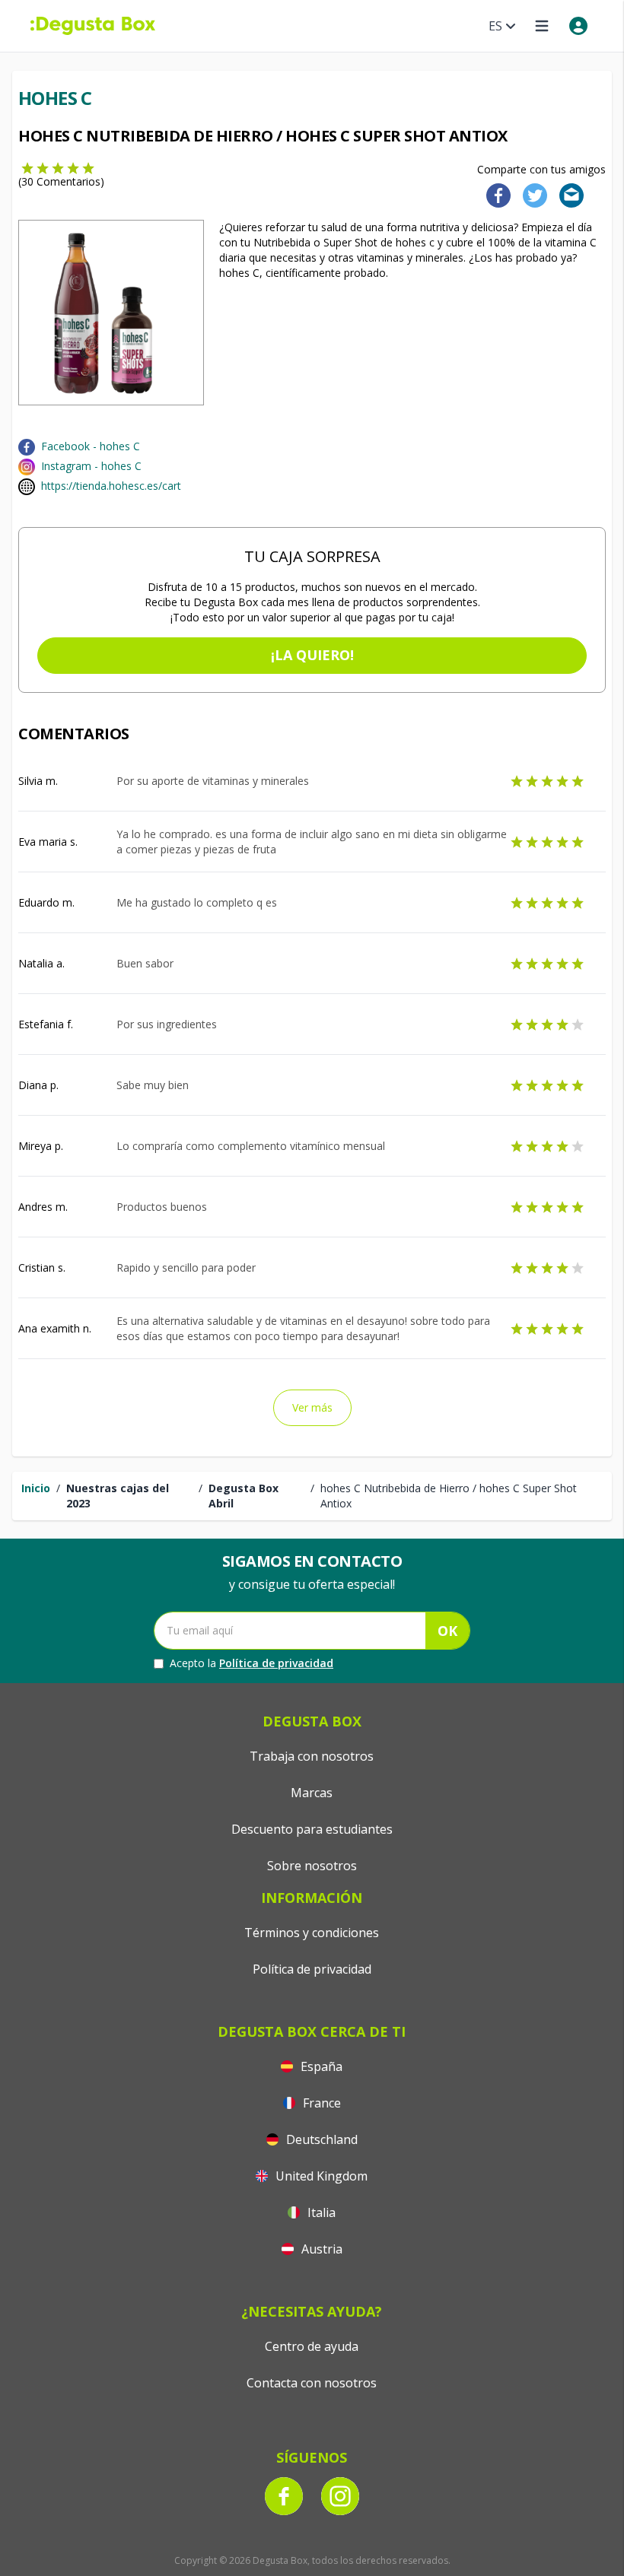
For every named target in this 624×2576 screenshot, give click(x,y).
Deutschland (320, 2139)
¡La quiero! (312, 655)
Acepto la (252, 1663)
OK (447, 1631)
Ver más (312, 1407)
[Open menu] (542, 26)
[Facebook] (494, 194)
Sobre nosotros (312, 1866)
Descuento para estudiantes (312, 1829)
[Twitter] (532, 194)
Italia (320, 2212)
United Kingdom (320, 2176)
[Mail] (567, 194)
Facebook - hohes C (91, 446)
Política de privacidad (276, 1663)
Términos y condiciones (312, 1933)
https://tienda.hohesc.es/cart (111, 486)
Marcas (312, 1793)
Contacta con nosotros (312, 2383)
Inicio (36, 1488)
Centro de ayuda (312, 2346)
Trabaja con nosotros (312, 1756)
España (320, 2066)
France (320, 2103)
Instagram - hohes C (91, 466)
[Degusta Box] (93, 26)
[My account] (578, 26)
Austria (320, 2249)
